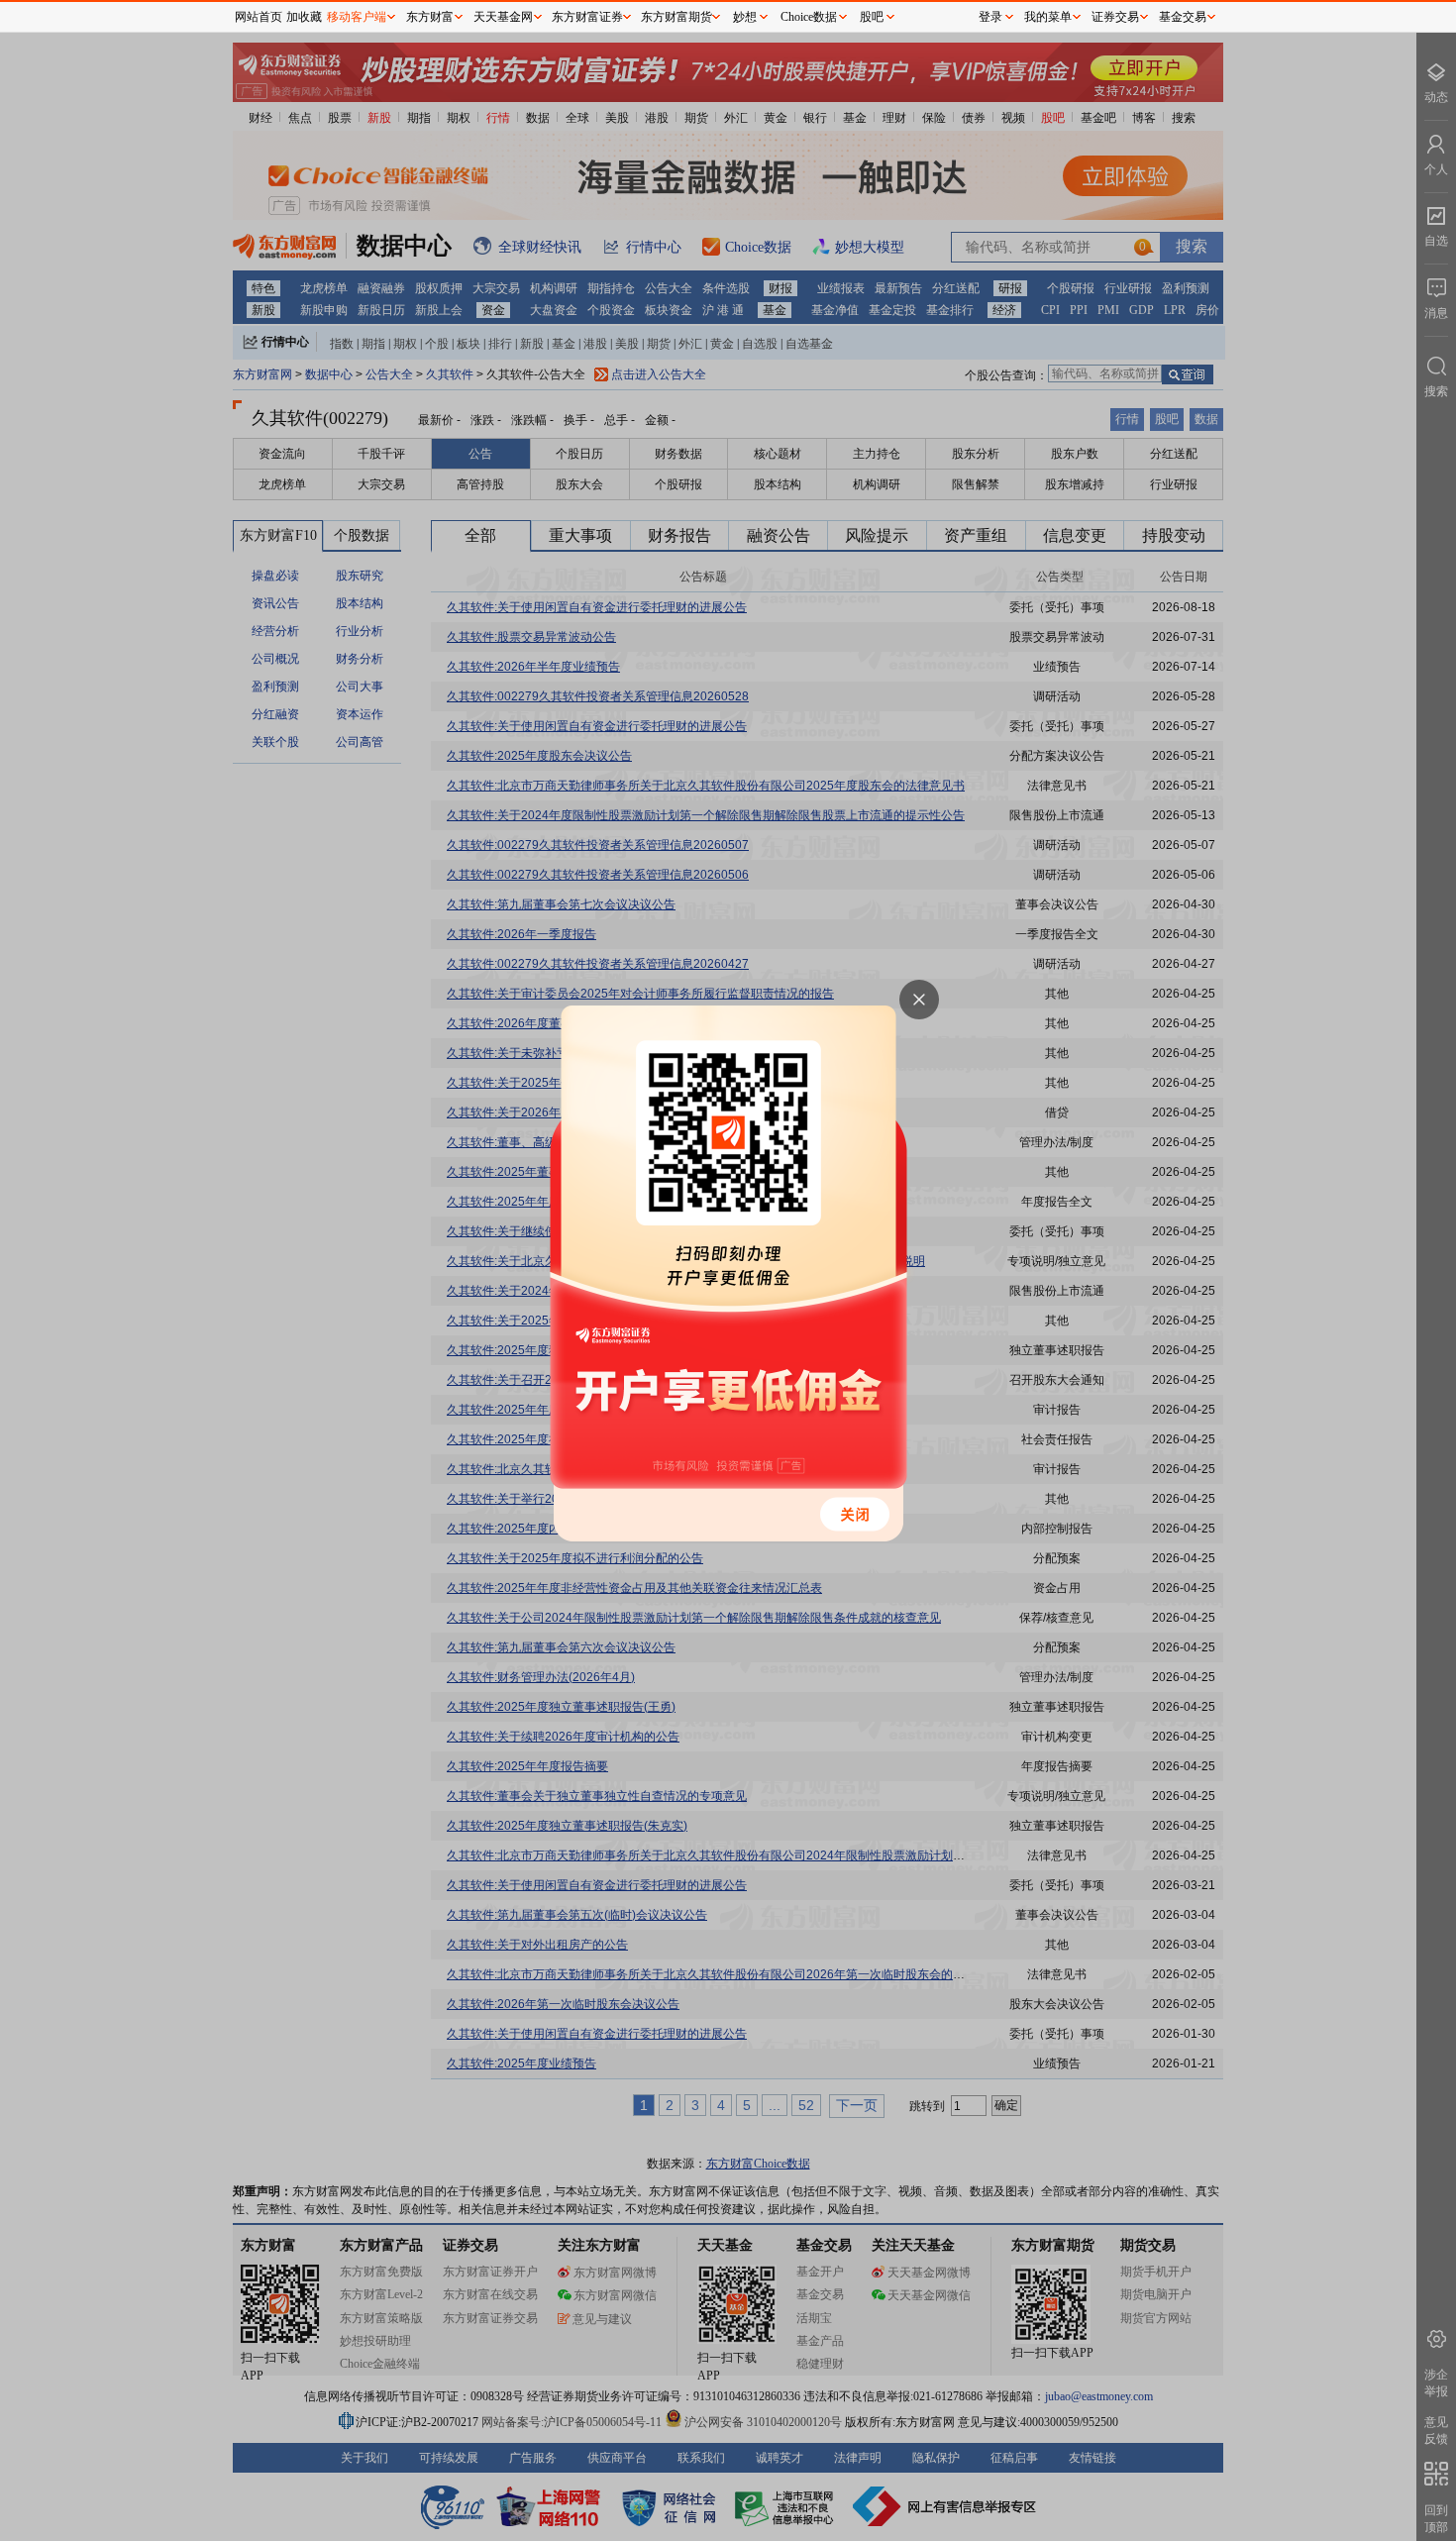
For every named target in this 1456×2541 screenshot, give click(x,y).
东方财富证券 (587, 17)
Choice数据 (809, 17)
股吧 (872, 17)
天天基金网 (503, 17)
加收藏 (304, 17)
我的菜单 (1048, 17)
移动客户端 (357, 17)
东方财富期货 (676, 17)
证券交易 (1115, 17)
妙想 (745, 17)
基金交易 (1183, 17)
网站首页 (259, 17)
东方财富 (430, 17)
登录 (990, 17)
